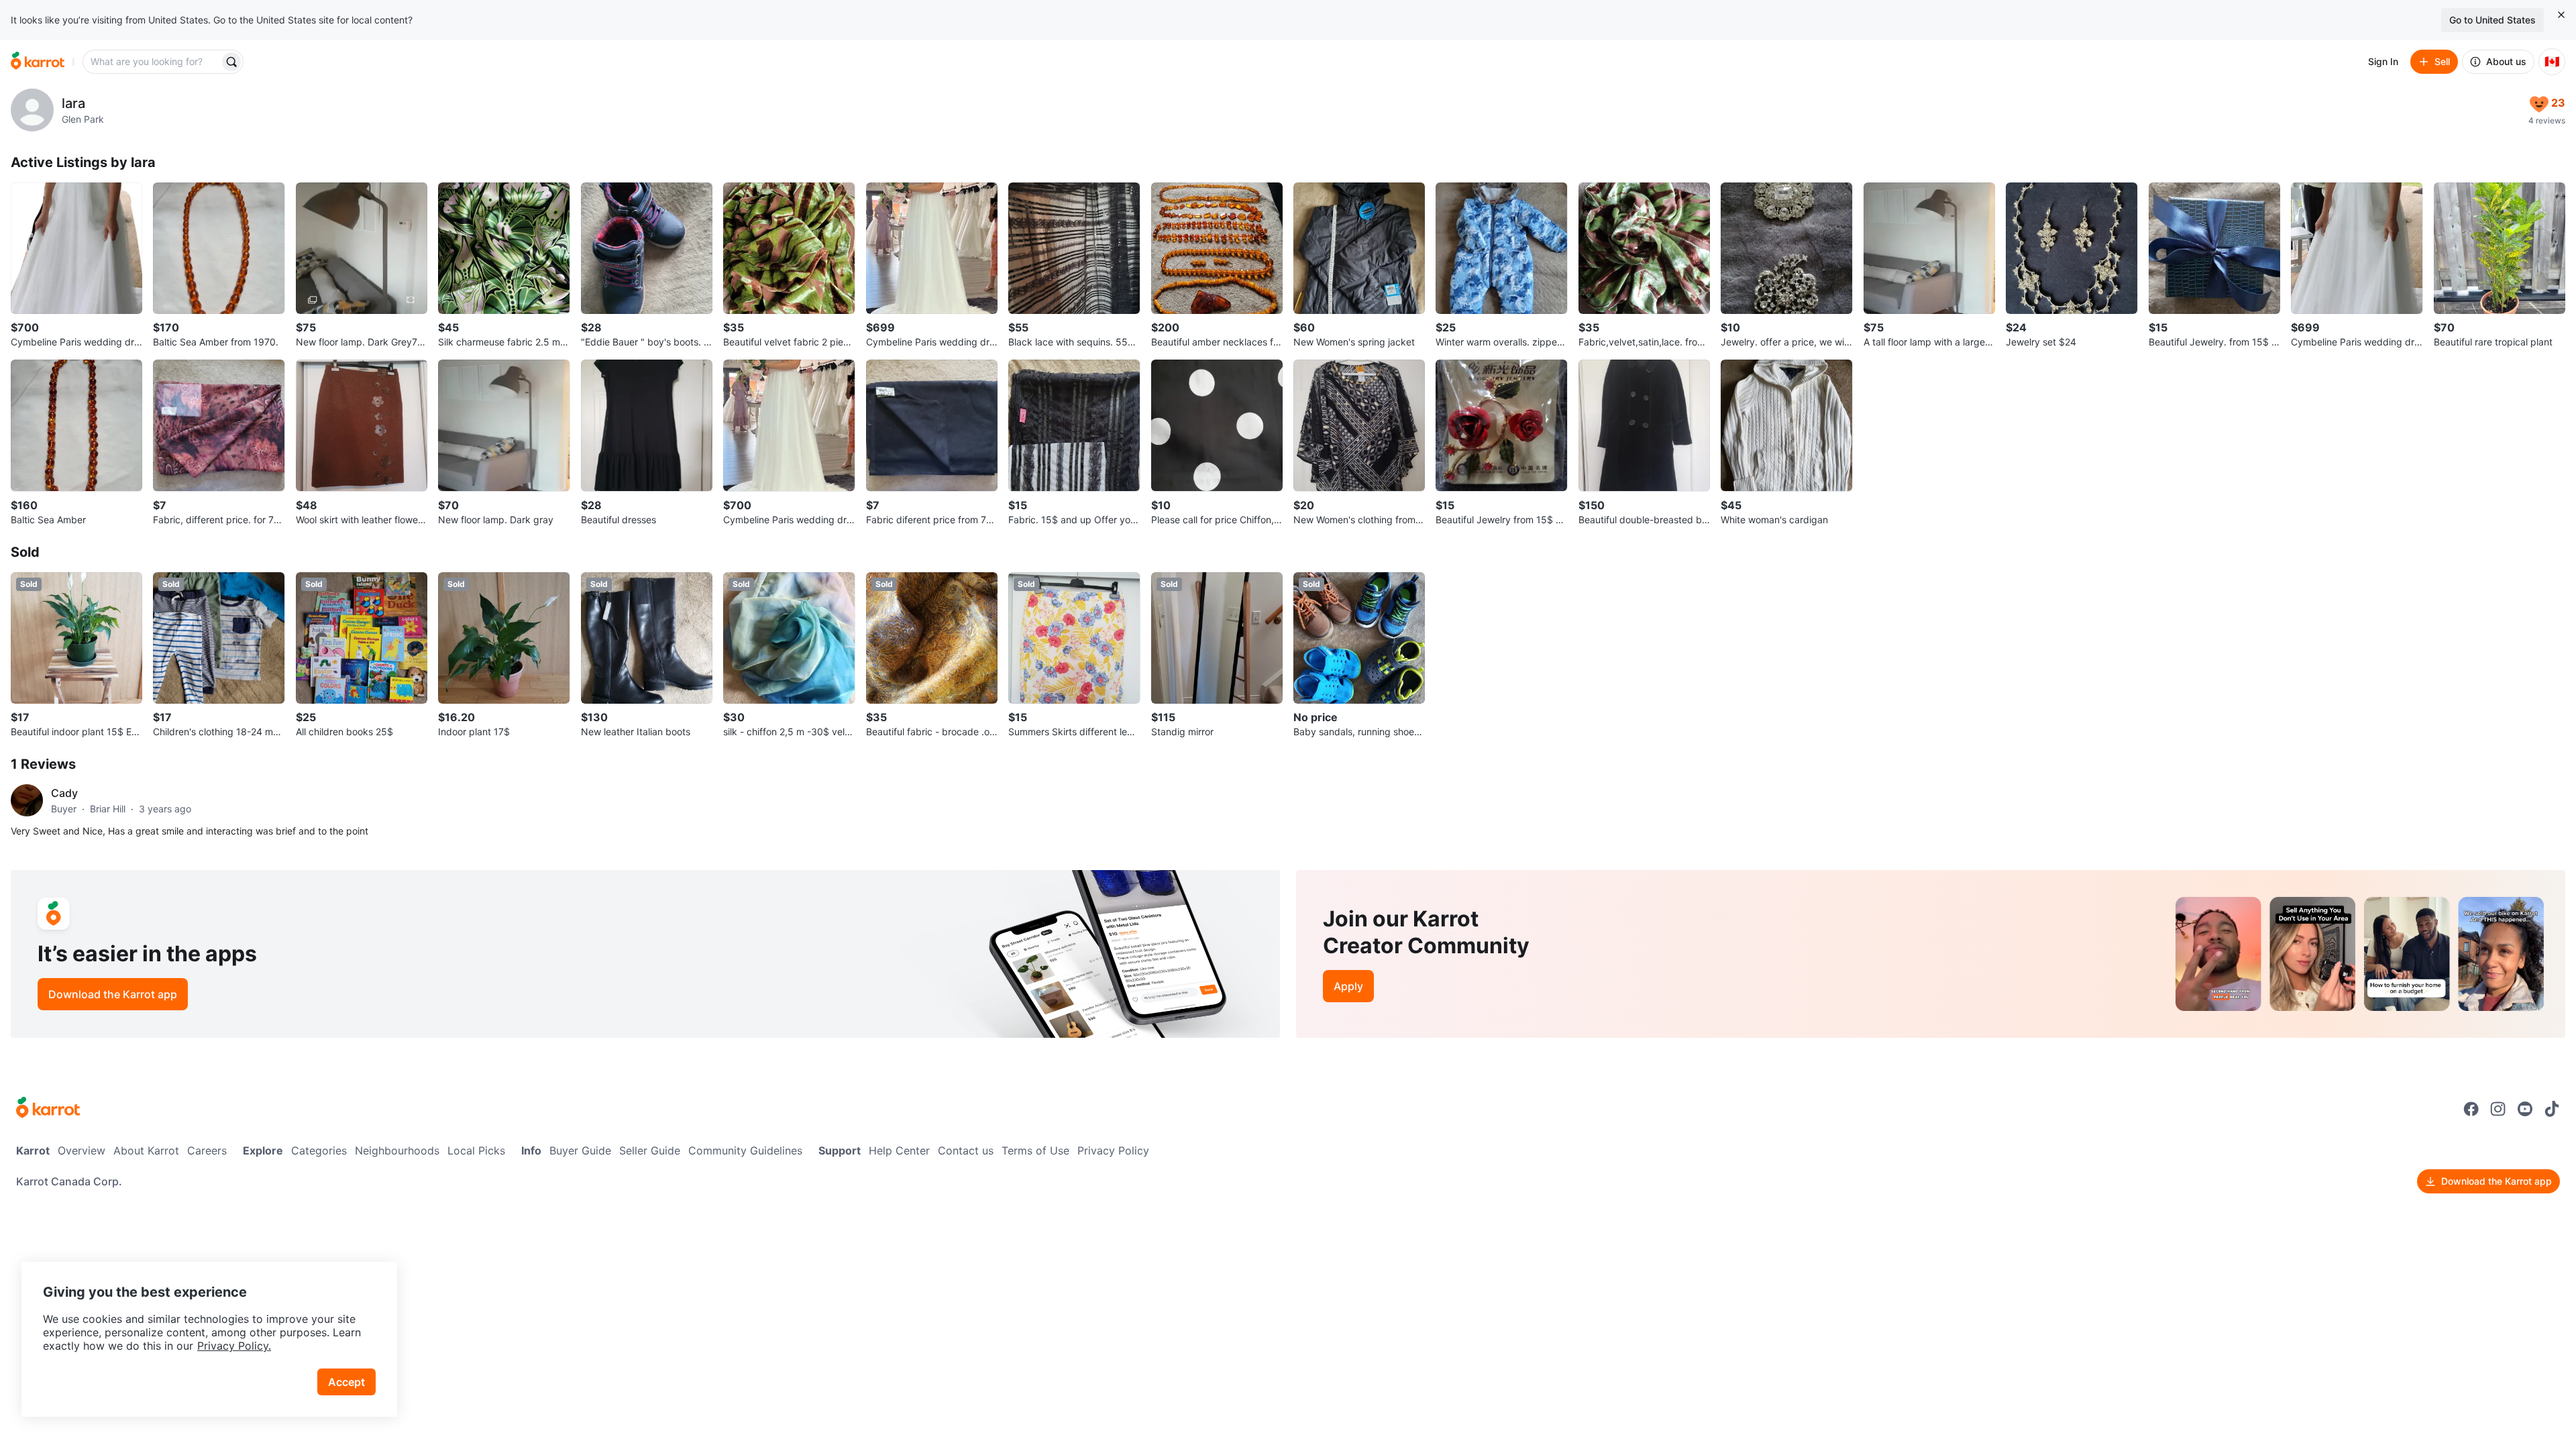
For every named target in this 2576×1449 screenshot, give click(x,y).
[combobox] (152, 62)
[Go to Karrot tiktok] (2552, 1109)
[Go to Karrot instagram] (2498, 1109)
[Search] (231, 62)
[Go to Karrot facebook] (2471, 1109)
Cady (64, 793)
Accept (346, 1382)
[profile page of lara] (32, 110)
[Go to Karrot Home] (48, 1109)
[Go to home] (38, 62)
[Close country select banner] (2561, 15)
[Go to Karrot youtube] (2525, 1109)
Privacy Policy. (234, 1346)
